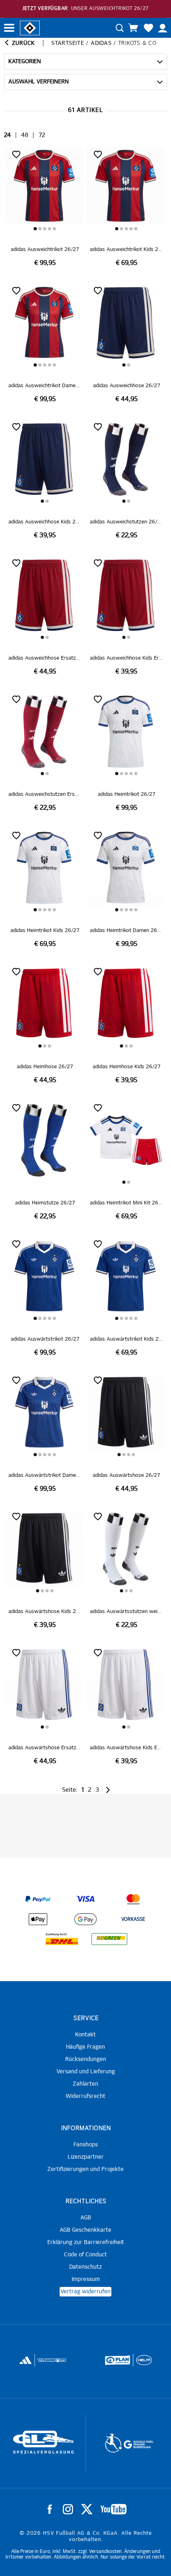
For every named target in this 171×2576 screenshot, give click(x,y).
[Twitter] (87, 2509)
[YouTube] (114, 2509)
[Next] (107, 1790)
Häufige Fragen (85, 2047)
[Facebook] (50, 2509)
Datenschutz (85, 2267)
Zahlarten (85, 2084)
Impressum (86, 2279)
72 (42, 135)
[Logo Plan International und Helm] (38, 2364)
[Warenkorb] (133, 28)
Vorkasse (133, 1920)
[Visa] (85, 1899)
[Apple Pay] (38, 1919)
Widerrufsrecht (85, 2096)
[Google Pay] (85, 1919)
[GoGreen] (109, 1939)
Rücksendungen (86, 2059)
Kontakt (85, 2035)
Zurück (22, 43)
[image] (45, 207)
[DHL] (62, 1939)
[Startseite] (30, 27)
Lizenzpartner (86, 2157)
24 (7, 135)
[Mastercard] (133, 1899)
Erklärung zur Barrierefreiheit (86, 2242)
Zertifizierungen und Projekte (85, 2169)
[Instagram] (68, 2509)
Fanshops (86, 2145)
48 (25, 135)
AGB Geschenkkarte (85, 2230)
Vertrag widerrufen (85, 2292)
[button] (35, 229)
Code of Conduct (85, 2255)
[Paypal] (38, 1899)
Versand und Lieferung (86, 2072)
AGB (86, 2218)
